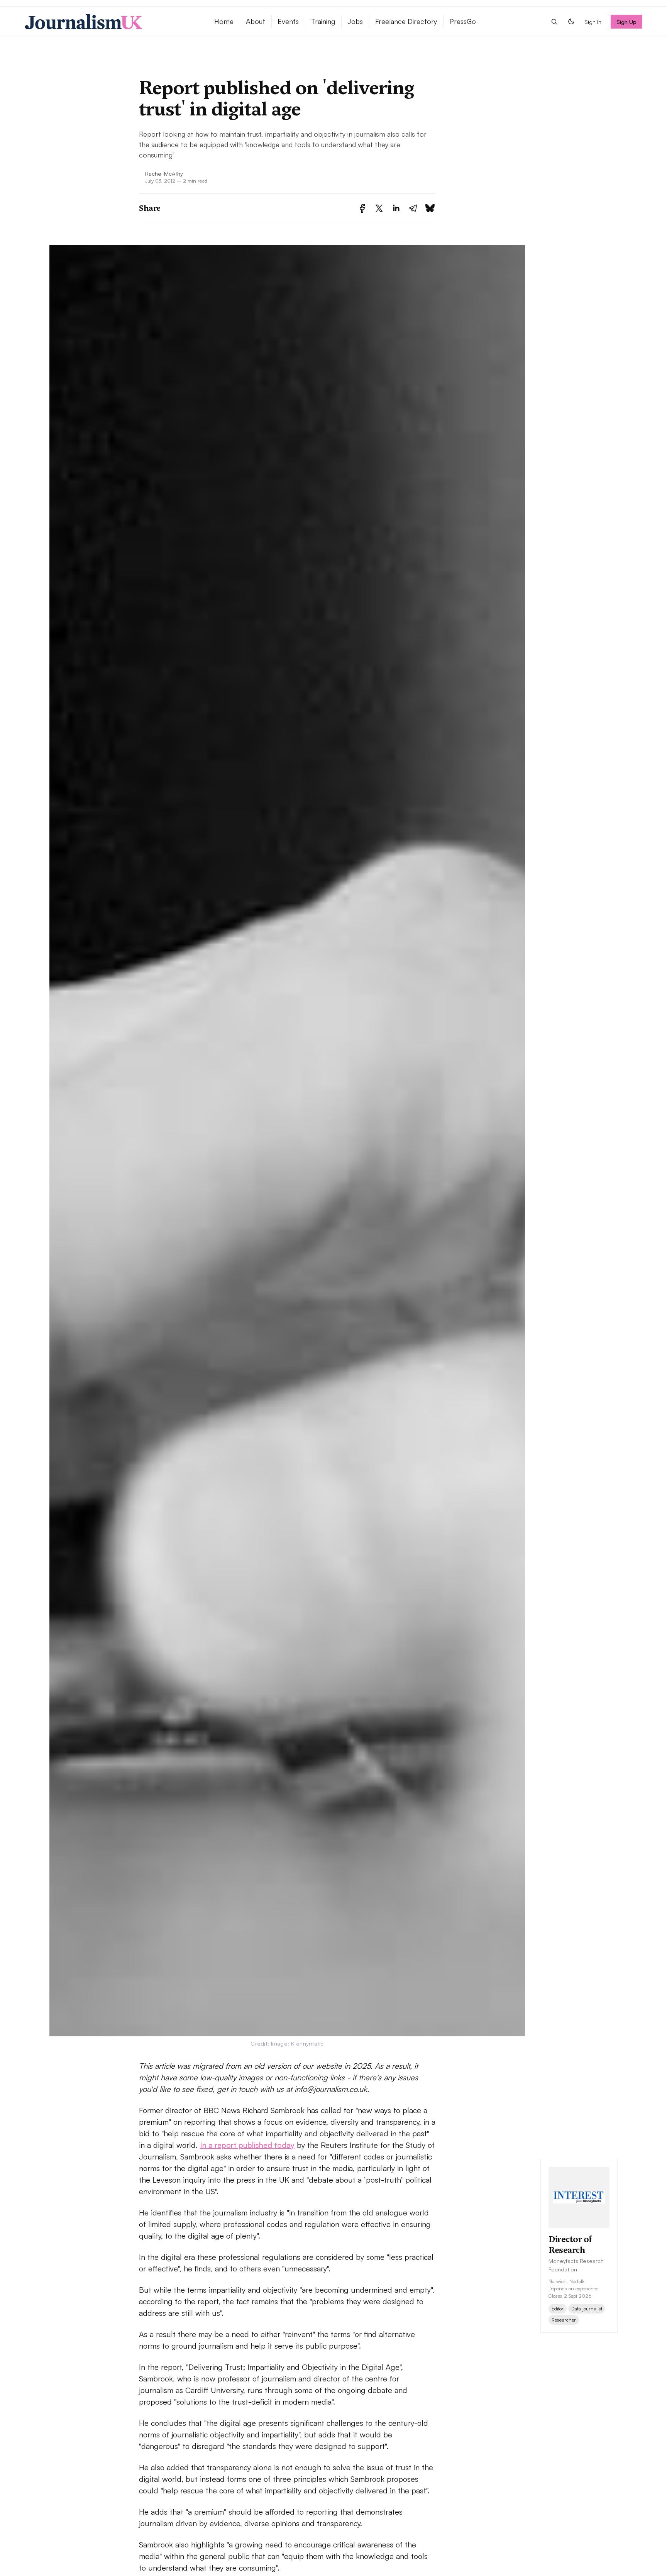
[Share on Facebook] (362, 208)
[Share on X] (379, 208)
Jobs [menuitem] (355, 21)
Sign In (593, 22)
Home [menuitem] (224, 21)
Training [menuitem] (323, 21)
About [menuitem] (256, 21)
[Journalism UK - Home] (110, 22)
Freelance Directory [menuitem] (406, 21)
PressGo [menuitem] (463, 21)
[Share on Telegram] (413, 208)
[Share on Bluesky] (430, 208)
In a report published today (247, 2145)
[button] (554, 22)
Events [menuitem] (288, 21)
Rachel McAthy (164, 173)
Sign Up (627, 22)
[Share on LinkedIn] (396, 208)
